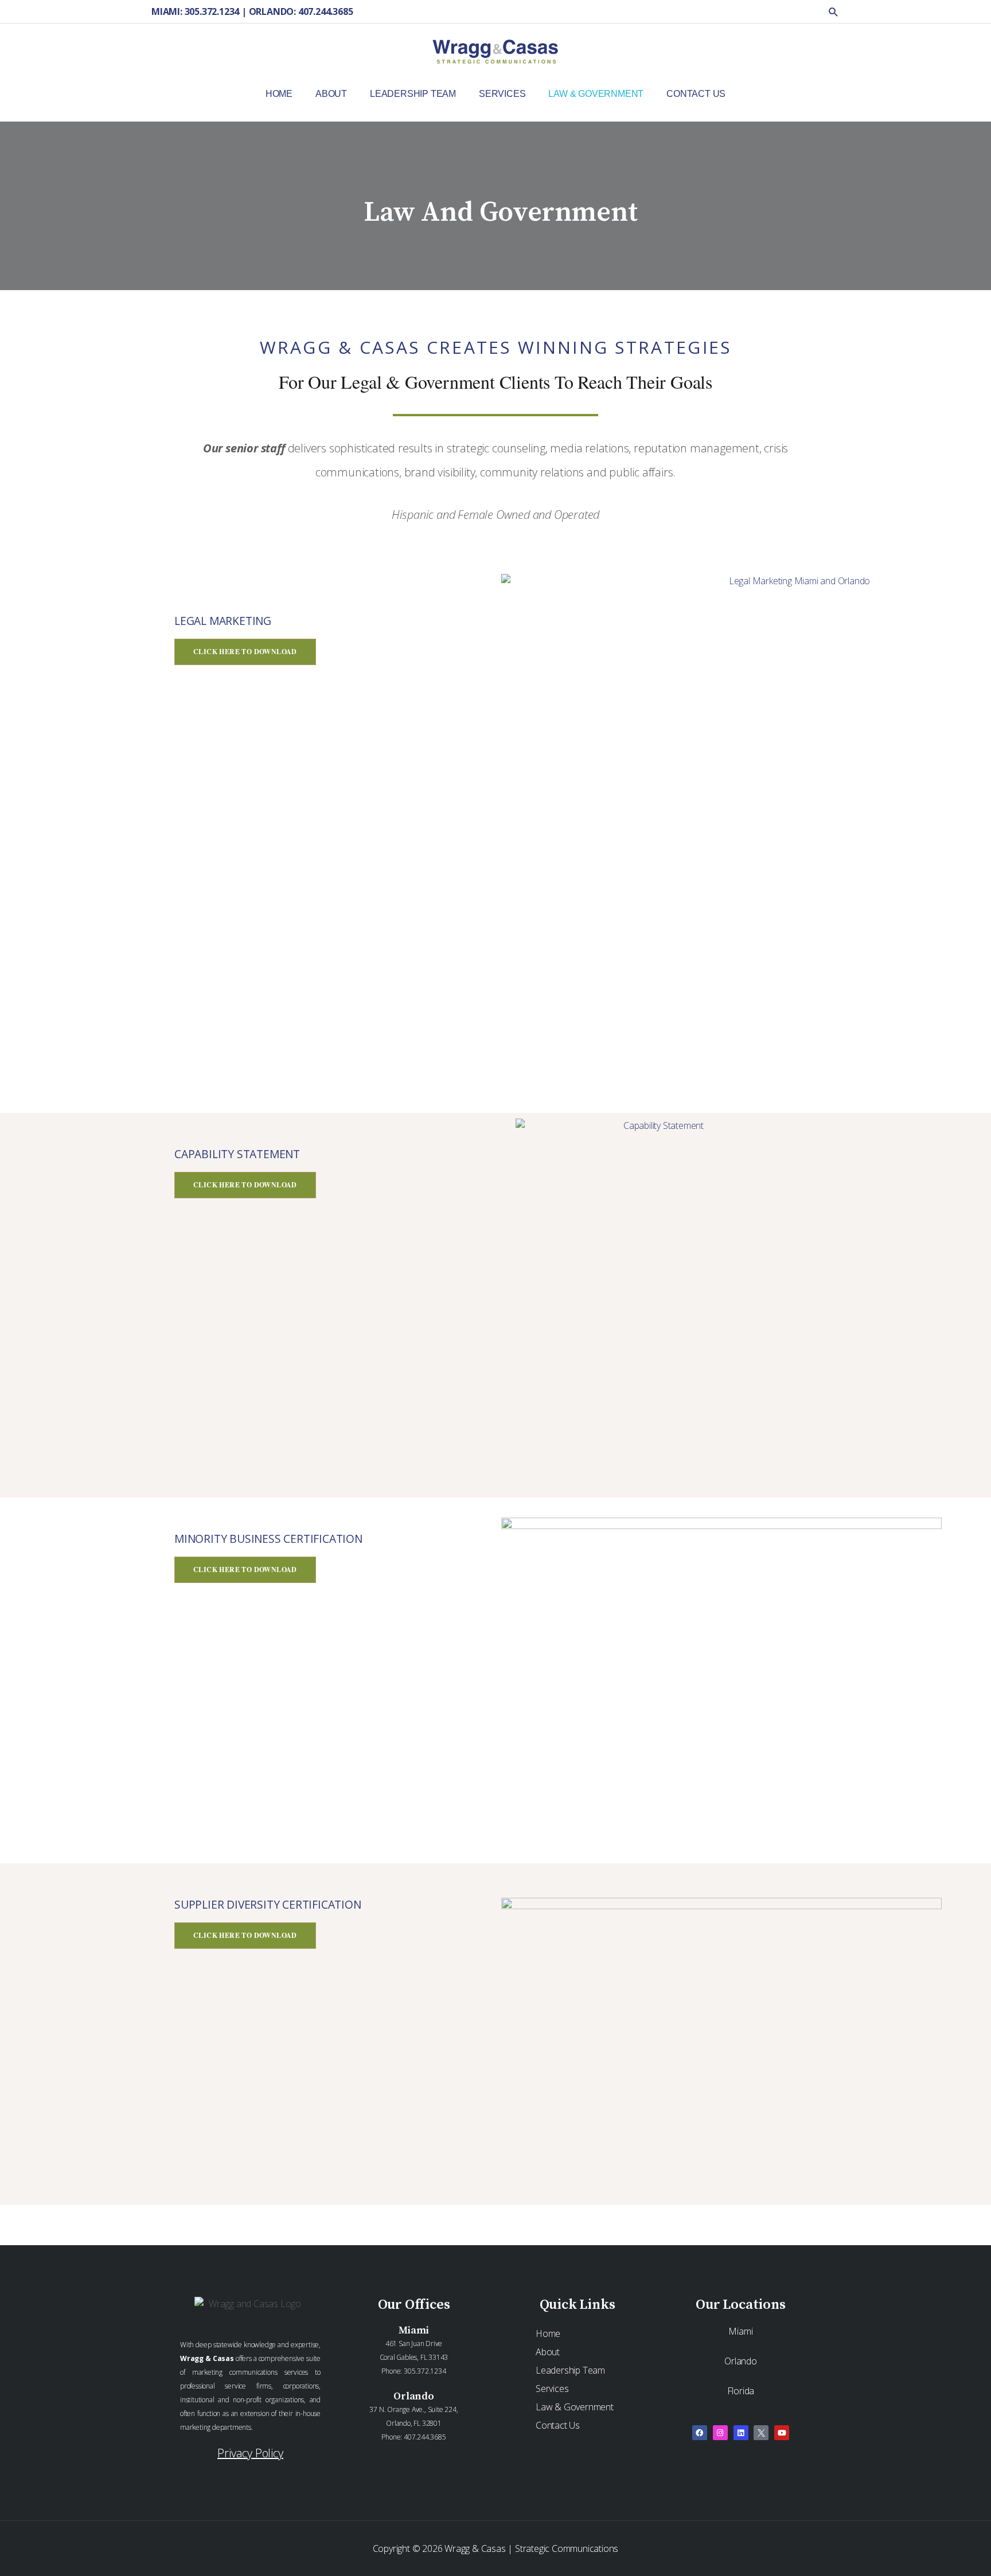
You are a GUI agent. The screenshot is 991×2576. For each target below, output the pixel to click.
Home (548, 2333)
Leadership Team (570, 2370)
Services (552, 2389)
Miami (740, 2331)
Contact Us (558, 2425)
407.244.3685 (425, 2437)
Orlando (741, 2361)
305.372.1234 (425, 2371)
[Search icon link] (834, 12)
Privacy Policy (250, 2453)
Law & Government (575, 2407)
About (548, 2352)
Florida (741, 2391)
